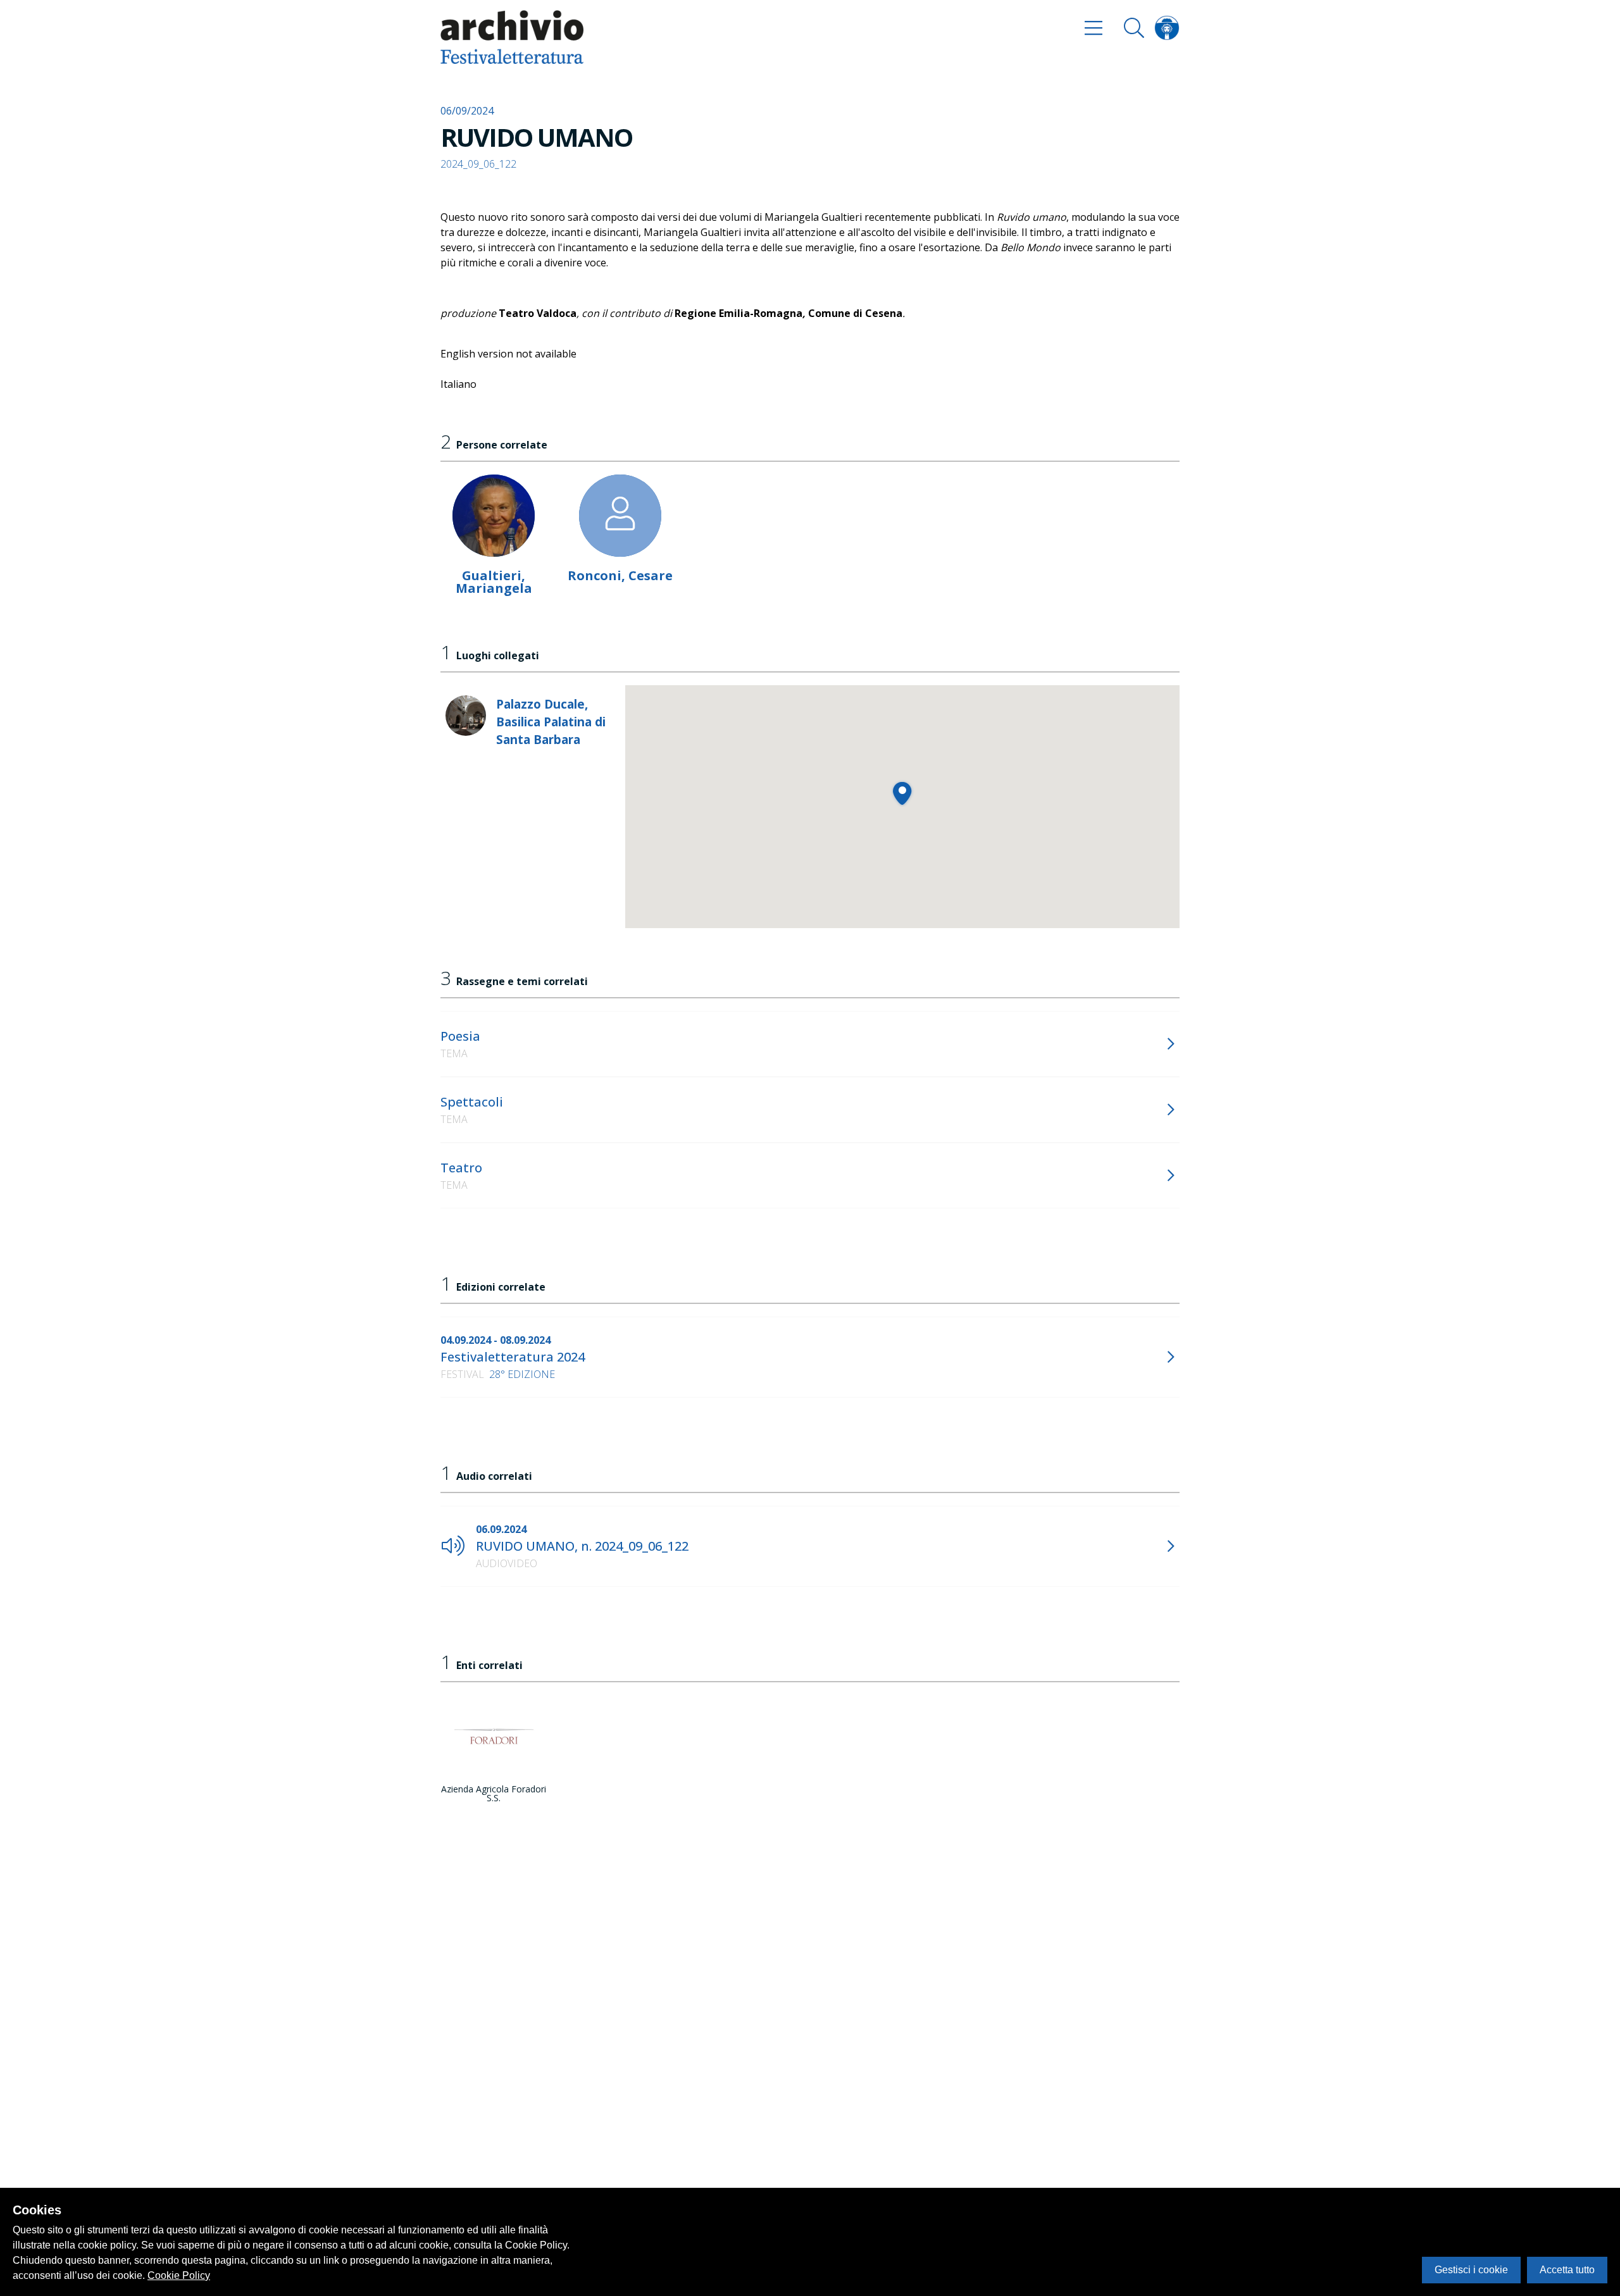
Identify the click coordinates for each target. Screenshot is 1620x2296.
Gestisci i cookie (1471, 2270)
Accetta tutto (1567, 2270)
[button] (902, 793)
